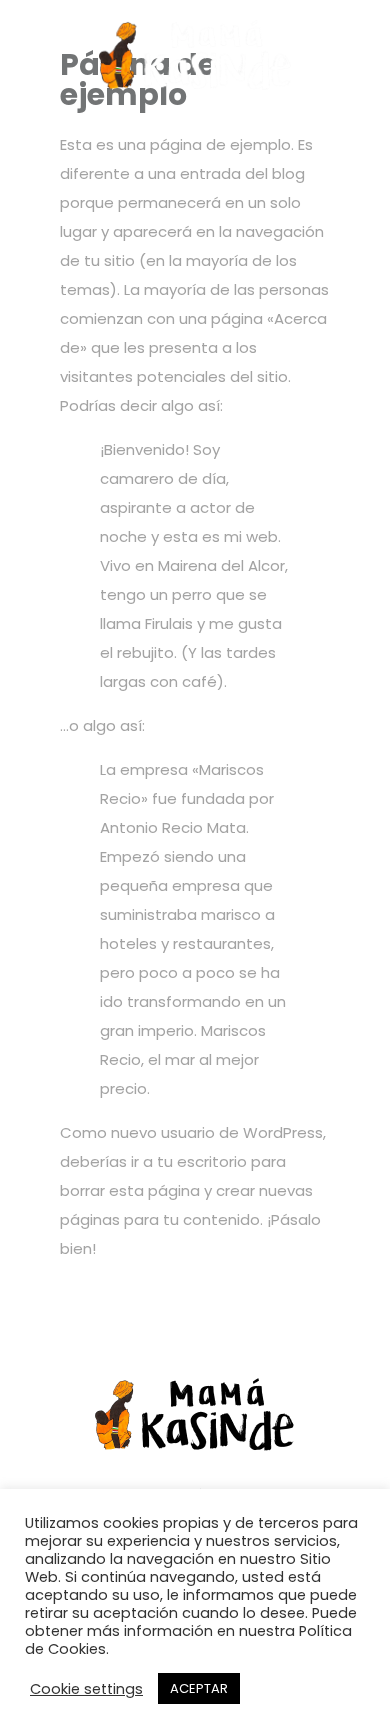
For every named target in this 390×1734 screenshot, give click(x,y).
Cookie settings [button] (86, 1689)
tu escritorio (202, 1161)
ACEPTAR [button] (199, 1688)
